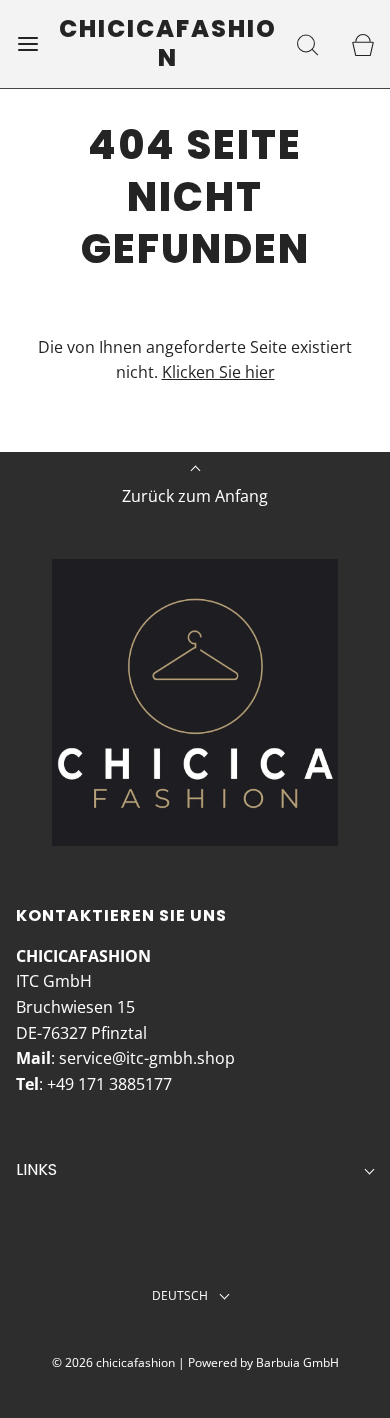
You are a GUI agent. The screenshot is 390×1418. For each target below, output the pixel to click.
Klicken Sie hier (218, 372)
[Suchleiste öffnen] (307, 43)
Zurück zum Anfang (195, 496)
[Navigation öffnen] (27, 43)
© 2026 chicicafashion (113, 1362)
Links (36, 1169)
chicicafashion (168, 44)
